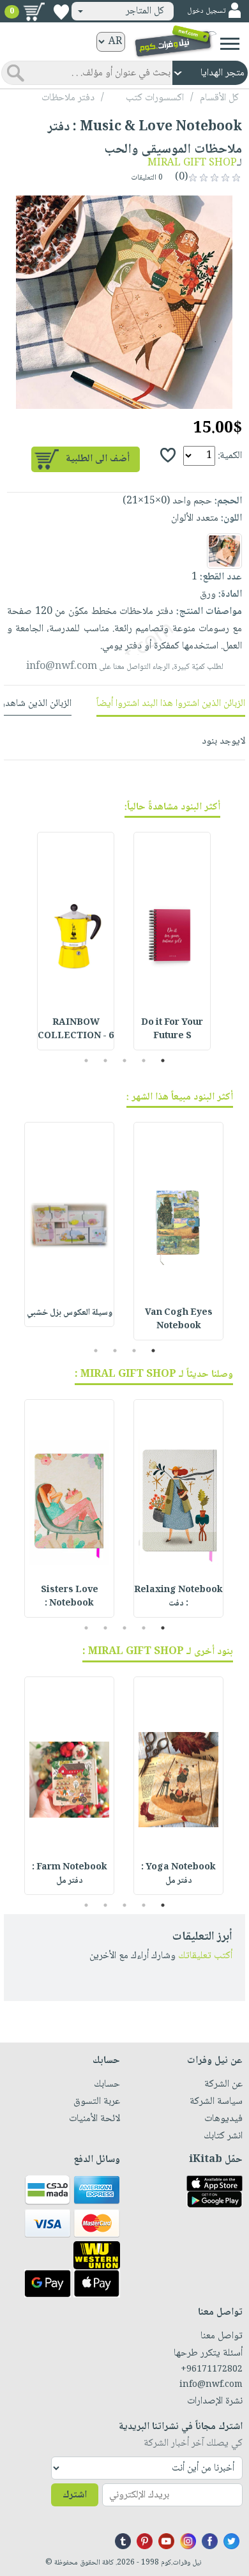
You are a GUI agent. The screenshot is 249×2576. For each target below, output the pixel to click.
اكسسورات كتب (155, 98)
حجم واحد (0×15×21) (167, 501)
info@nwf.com (62, 667)
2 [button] (144, 1061)
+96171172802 (212, 2370)
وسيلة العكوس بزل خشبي (70, 1313)
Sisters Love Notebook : (70, 1597)
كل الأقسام (219, 98)
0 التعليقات (148, 178)
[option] (124, 302)
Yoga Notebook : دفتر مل (178, 1874)
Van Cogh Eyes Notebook (179, 1320)
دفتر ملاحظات (68, 98)
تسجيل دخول (206, 11)
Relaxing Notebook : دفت (178, 1597)
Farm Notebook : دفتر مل (70, 1874)
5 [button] (87, 1061)
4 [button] (106, 1061)
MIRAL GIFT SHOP (192, 163)
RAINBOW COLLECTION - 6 (76, 1030)
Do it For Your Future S (172, 1030)
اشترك (75, 2495)
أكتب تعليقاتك (205, 1956)
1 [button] (163, 1061)
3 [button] (125, 1061)
